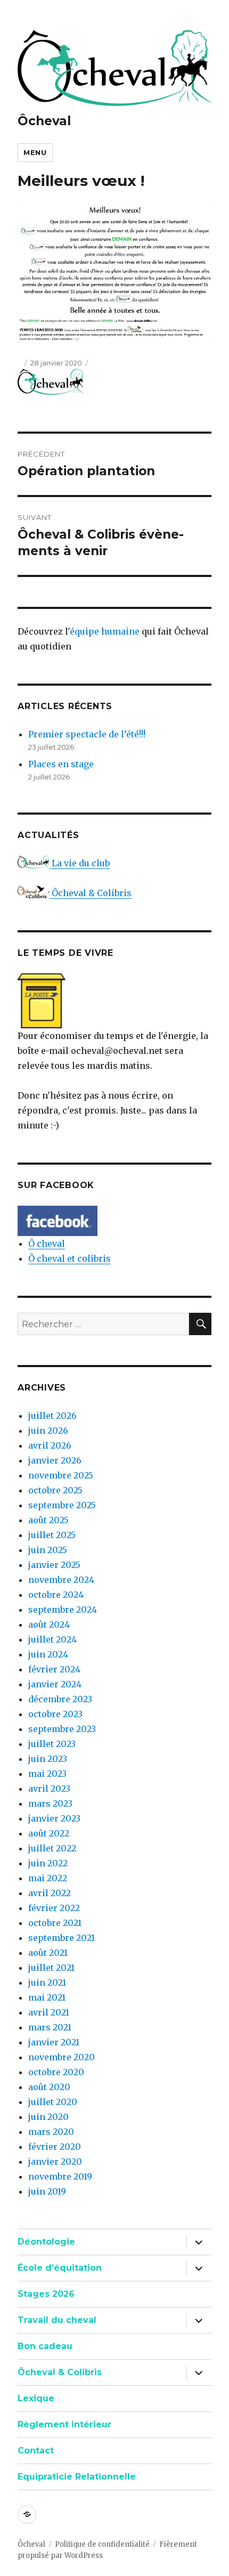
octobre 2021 (55, 1923)
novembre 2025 (61, 1475)
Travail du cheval (57, 2320)
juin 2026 (48, 1431)
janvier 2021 (54, 2042)
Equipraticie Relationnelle (77, 2477)
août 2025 (48, 1520)
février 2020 (55, 2147)
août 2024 (49, 1624)
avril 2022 (50, 1893)
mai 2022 (48, 1878)
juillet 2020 (53, 2102)
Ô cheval (47, 1244)
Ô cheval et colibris (69, 1258)
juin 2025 (48, 1550)
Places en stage (61, 764)
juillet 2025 (52, 1535)
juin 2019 (47, 2191)
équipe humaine (105, 631)
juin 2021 (47, 1982)
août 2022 (49, 1833)
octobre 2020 (56, 2072)
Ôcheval (44, 121)
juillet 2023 (52, 1744)
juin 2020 (48, 2117)
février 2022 (54, 1908)
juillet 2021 (51, 1968)
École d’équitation (60, 2268)
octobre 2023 (55, 1714)
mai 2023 (47, 1774)
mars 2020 (51, 2132)
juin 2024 (48, 1654)
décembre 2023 (60, 1699)
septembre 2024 (63, 1610)
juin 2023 (48, 1759)
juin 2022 (48, 1863)
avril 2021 (49, 2012)
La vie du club (80, 863)
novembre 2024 (61, 1580)
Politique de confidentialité (102, 2544)
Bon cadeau (45, 2346)
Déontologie (46, 2242)
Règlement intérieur (64, 2424)
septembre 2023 (62, 1729)
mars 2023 (50, 1803)
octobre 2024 (56, 1595)
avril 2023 (49, 1789)
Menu (35, 152)
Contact (36, 2451)
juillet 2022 (52, 1848)
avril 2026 (50, 1445)
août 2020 (49, 2087)
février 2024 (54, 1669)
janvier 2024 (55, 1684)
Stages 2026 (46, 2294)
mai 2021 (47, 1997)
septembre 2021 (62, 1938)
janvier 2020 (55, 2161)
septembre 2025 (62, 1505)
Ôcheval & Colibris (91, 893)
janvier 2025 (54, 1565)
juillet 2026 (52, 1416)
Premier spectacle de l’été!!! (87, 734)
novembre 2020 (62, 2057)
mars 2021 (50, 2027)
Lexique (36, 2398)
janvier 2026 (55, 1460)
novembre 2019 (60, 2176)
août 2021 (48, 1953)
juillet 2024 (52, 1639)
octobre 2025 (55, 1490)
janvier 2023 (54, 1818)
